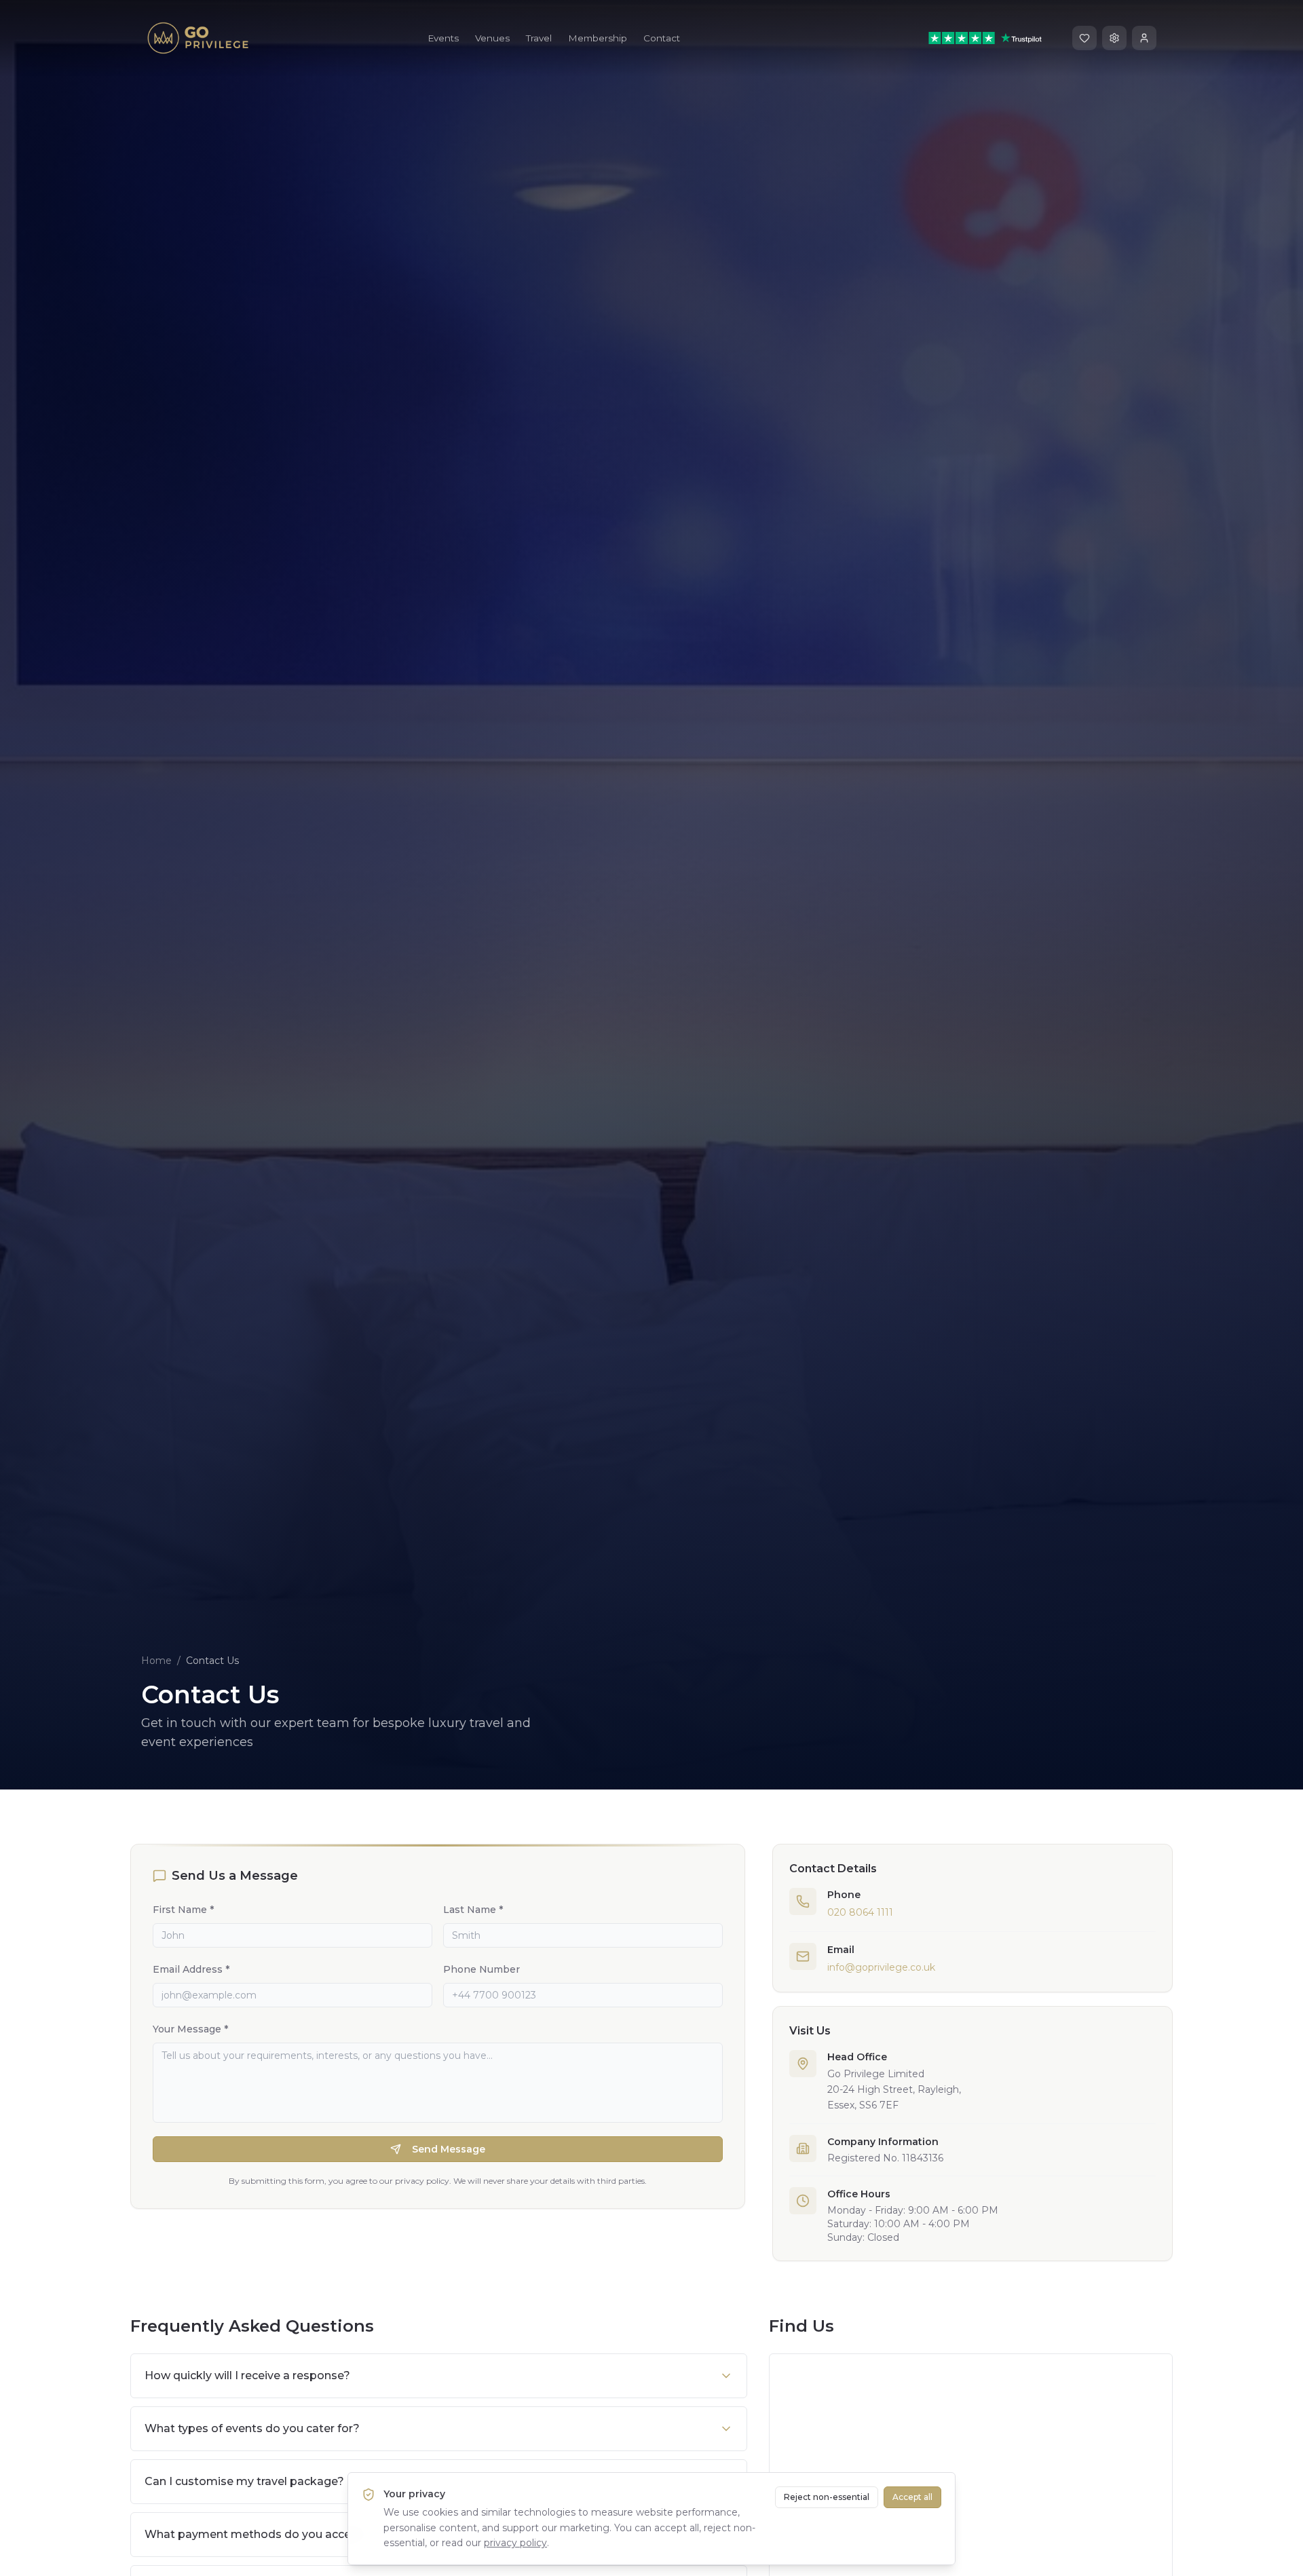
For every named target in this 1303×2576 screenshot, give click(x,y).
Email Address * (191, 1969)
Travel (539, 38)
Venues (492, 38)
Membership (598, 38)
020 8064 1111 (860, 1912)
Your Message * (190, 2029)
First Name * (183, 1910)
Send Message (449, 2149)
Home (156, 1661)
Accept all (912, 2497)
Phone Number (481, 1969)
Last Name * (473, 1910)
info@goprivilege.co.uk (881, 1967)
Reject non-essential (827, 2497)
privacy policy (515, 2543)
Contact (662, 38)
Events (443, 38)
